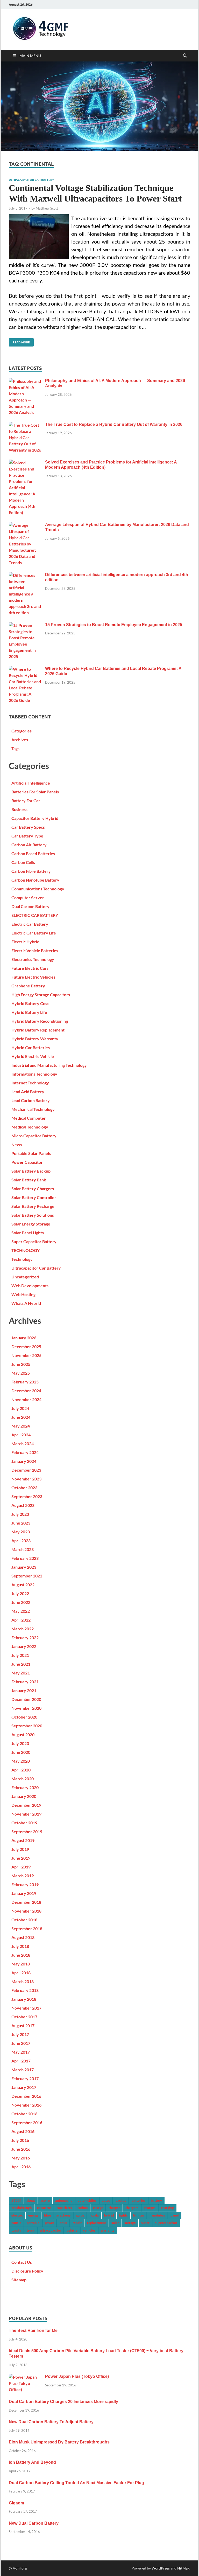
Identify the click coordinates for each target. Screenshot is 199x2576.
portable (33, 2223)
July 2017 (20, 2034)
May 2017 (21, 2052)
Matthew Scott (47, 208)
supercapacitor (166, 2223)
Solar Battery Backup (31, 1171)
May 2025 (21, 1373)
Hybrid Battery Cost (30, 1003)
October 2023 (24, 1488)
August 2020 (23, 1734)
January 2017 (24, 2087)
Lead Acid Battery (28, 1092)
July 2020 (20, 1743)
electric (17, 2215)
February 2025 (25, 1382)
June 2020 (21, 1752)
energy (33, 2215)
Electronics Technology (33, 959)
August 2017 (23, 2026)
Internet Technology (30, 1083)
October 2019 (24, 1823)
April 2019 (21, 1867)
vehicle (72, 2230)
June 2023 (21, 1523)
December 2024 (26, 1391)
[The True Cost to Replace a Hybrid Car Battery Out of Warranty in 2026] (25, 425)
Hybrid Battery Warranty (35, 1039)
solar (115, 2223)
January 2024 (24, 1461)
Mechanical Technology (33, 1109)
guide (80, 2215)
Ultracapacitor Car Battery (31, 180)
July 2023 (20, 1514)
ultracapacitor (51, 2230)
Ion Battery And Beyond (32, 2462)
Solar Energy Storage (31, 1224)
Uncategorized (25, 1277)
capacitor (44, 2208)
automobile (64, 2200)
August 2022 (23, 1585)
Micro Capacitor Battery (34, 1136)
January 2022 (24, 1646)
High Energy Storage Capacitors (41, 995)
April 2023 (21, 1540)
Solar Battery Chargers (33, 1189)
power (49, 2223)
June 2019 (21, 1858)
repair (77, 2223)
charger (114, 2208)
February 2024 (25, 1452)
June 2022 (21, 1602)
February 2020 (25, 1787)
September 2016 (27, 2123)
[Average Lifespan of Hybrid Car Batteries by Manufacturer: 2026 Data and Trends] (25, 525)
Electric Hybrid (25, 942)
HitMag (183, 2568)
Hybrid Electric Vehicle (33, 1056)
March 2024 (23, 1443)
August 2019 (23, 1840)
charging (167, 2208)
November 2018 (26, 1911)
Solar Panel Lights (28, 1233)
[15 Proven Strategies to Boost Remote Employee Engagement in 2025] (25, 625)
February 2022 (25, 1637)
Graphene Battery (28, 986)
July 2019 (20, 1849)
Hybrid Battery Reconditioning (40, 1021)
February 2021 (25, 1682)
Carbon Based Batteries (33, 853)
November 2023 (26, 1479)
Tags (15, 748)
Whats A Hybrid (26, 1303)
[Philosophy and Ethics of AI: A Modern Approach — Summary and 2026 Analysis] (25, 381)
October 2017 (24, 2017)
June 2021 (21, 1664)
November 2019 (26, 1814)
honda (94, 2215)
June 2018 (21, 1955)
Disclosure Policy (27, 2271)
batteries (138, 2200)
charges (150, 2208)
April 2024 (21, 1435)
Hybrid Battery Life (29, 1012)
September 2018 (27, 1928)
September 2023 (27, 1496)
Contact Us (22, 2262)
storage (130, 2223)
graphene (63, 2215)
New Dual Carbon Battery (34, 2523)
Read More (19, 341)
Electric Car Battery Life (34, 933)
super (145, 2223)
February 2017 (25, 2078)
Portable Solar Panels (31, 1153)
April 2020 (21, 1770)
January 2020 (24, 1796)
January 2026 (24, 1338)
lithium (139, 2215)
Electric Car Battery (30, 924)
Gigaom (16, 2503)
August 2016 (23, 2131)
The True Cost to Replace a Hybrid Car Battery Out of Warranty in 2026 (114, 424)
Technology (22, 1259)
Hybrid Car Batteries (31, 1047)
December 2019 (26, 1805)
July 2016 (20, 2140)
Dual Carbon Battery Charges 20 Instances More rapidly (63, 2402)
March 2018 (23, 1981)
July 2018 (20, 1946)
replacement (97, 2223)
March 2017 (23, 2070)
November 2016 (26, 2105)
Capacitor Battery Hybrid (35, 818)
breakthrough (22, 2208)
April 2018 (21, 1973)
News (17, 1144)
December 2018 (26, 1902)
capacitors (64, 2208)
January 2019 (24, 1893)
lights (123, 2215)
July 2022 (20, 1593)
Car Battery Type (27, 836)
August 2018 (23, 1937)
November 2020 (26, 1708)
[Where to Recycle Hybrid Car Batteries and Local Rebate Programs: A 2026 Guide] (25, 669)
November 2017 (26, 2008)
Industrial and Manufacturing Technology (49, 1065)
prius (63, 2223)
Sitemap (19, 2280)
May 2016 (21, 2158)
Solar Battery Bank (29, 1180)
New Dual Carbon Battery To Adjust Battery (51, 2422)
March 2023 (23, 1549)
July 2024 (20, 1408)
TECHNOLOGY (26, 1250)
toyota (16, 2230)
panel (175, 2215)
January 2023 (24, 1567)
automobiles (87, 2200)
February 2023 (25, 1558)
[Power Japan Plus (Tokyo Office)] (25, 2377)
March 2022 (23, 1629)
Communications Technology (38, 889)
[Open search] (185, 56)
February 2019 (25, 1884)
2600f (16, 2200)
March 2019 (23, 1876)
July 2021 (20, 1655)
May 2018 (21, 1964)
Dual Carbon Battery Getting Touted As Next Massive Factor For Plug (76, 2483)
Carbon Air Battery (29, 845)
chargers (132, 2208)
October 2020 (24, 1717)
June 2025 (21, 1364)
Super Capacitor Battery (34, 1241)
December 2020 (26, 1699)
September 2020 (27, 1726)
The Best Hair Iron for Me (33, 2331)
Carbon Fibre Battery (31, 871)
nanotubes (157, 2215)
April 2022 (21, 1620)
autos (106, 2200)
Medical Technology (30, 1127)
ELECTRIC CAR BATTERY (35, 915)
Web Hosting (23, 1294)
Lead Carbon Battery (31, 1100)
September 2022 (27, 1576)
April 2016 (21, 2167)
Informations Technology (34, 1074)
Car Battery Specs (28, 827)
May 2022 (21, 1611)
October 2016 (24, 2114)
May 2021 (21, 1673)
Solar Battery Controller (34, 1197)
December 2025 (26, 1346)
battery (156, 2200)
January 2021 (24, 1690)
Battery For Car (26, 801)
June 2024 (21, 1417)
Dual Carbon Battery (30, 906)
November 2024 (26, 1399)
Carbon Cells (23, 862)
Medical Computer (29, 1118)
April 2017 (21, 2061)
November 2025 (26, 1355)
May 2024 (21, 1426)
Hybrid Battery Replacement (38, 1030)
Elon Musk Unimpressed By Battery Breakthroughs (59, 2442)
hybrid (109, 2215)
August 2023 (23, 1505)
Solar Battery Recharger (34, 1206)
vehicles (89, 2230)
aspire (45, 2200)
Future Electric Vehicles (33, 977)
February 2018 (25, 1990)
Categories (22, 731)
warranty (108, 2230)
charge (98, 2208)
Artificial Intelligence (31, 783)
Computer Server (28, 898)
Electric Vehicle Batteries (35, 950)
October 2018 (24, 1920)
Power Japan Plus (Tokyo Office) (77, 2376)
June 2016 (21, 2149)
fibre (48, 2215)
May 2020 (21, 1761)
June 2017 (21, 2043)
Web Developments (30, 1286)
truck (31, 2230)
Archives (20, 740)
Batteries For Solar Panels (35, 792)
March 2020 (23, 1779)
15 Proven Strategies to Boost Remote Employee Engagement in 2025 (114, 625)
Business (19, 809)
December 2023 (26, 1470)
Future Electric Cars (30, 968)
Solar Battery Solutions (33, 1215)
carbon (83, 2208)
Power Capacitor (27, 1162)
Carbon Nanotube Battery (35, 880)
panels (16, 2223)
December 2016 (26, 2096)
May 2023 (21, 1532)
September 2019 (27, 1831)
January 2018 (24, 1999)
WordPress (161, 2568)
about (31, 2200)
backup (121, 2200)
